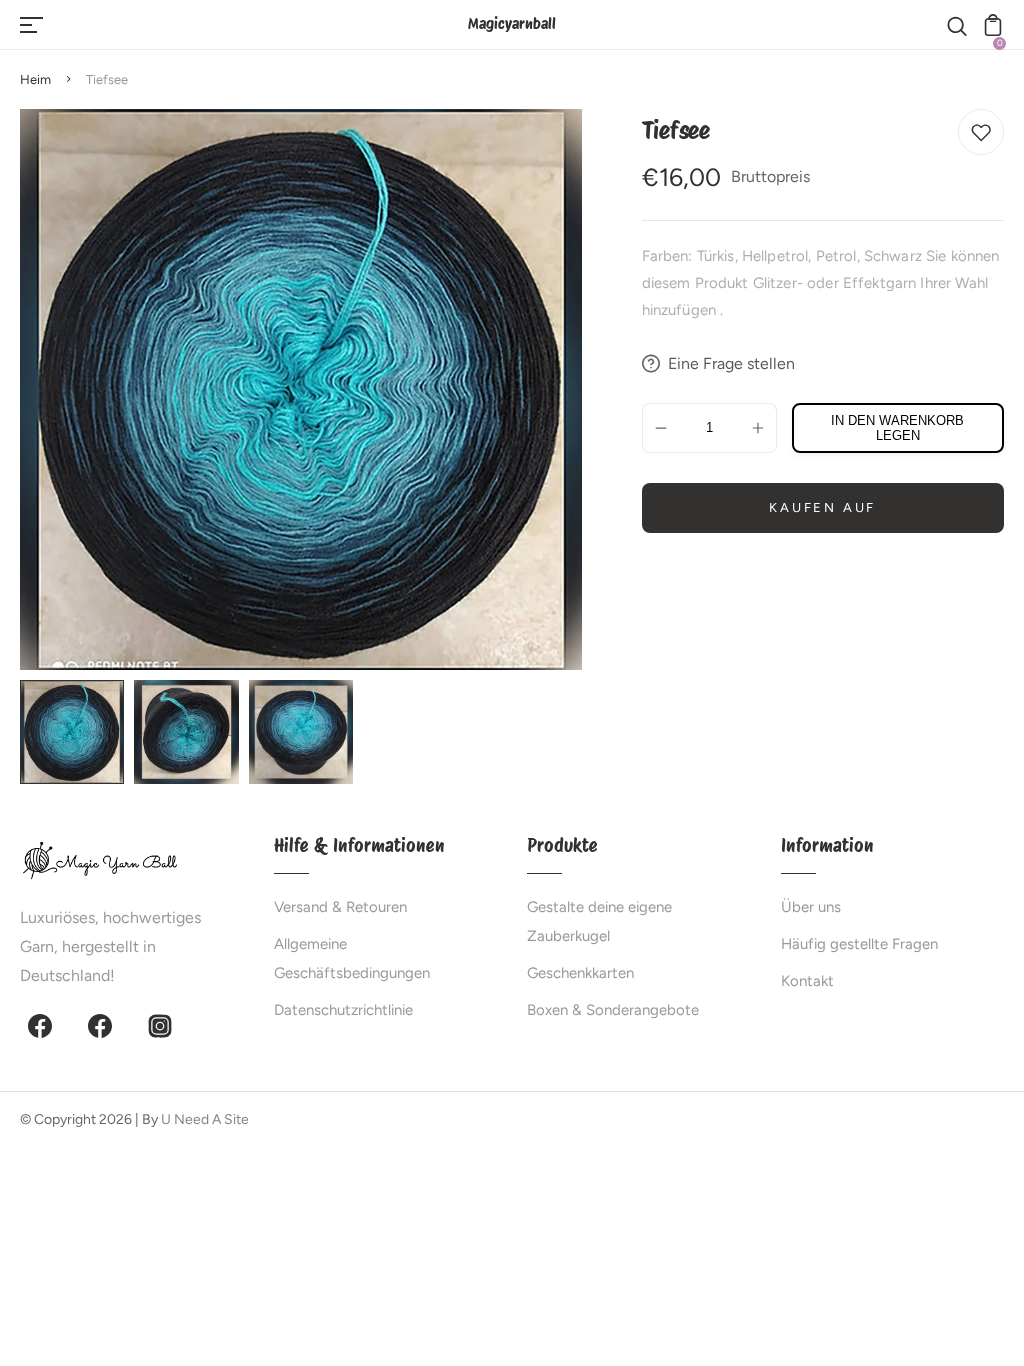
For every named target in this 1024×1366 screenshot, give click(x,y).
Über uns (811, 907)
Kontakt (807, 981)
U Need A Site (205, 1119)
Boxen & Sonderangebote (613, 1010)
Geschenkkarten (580, 973)
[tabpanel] (77, 732)
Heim (35, 79)
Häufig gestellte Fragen (859, 944)
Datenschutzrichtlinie (343, 1010)
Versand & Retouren (340, 907)
